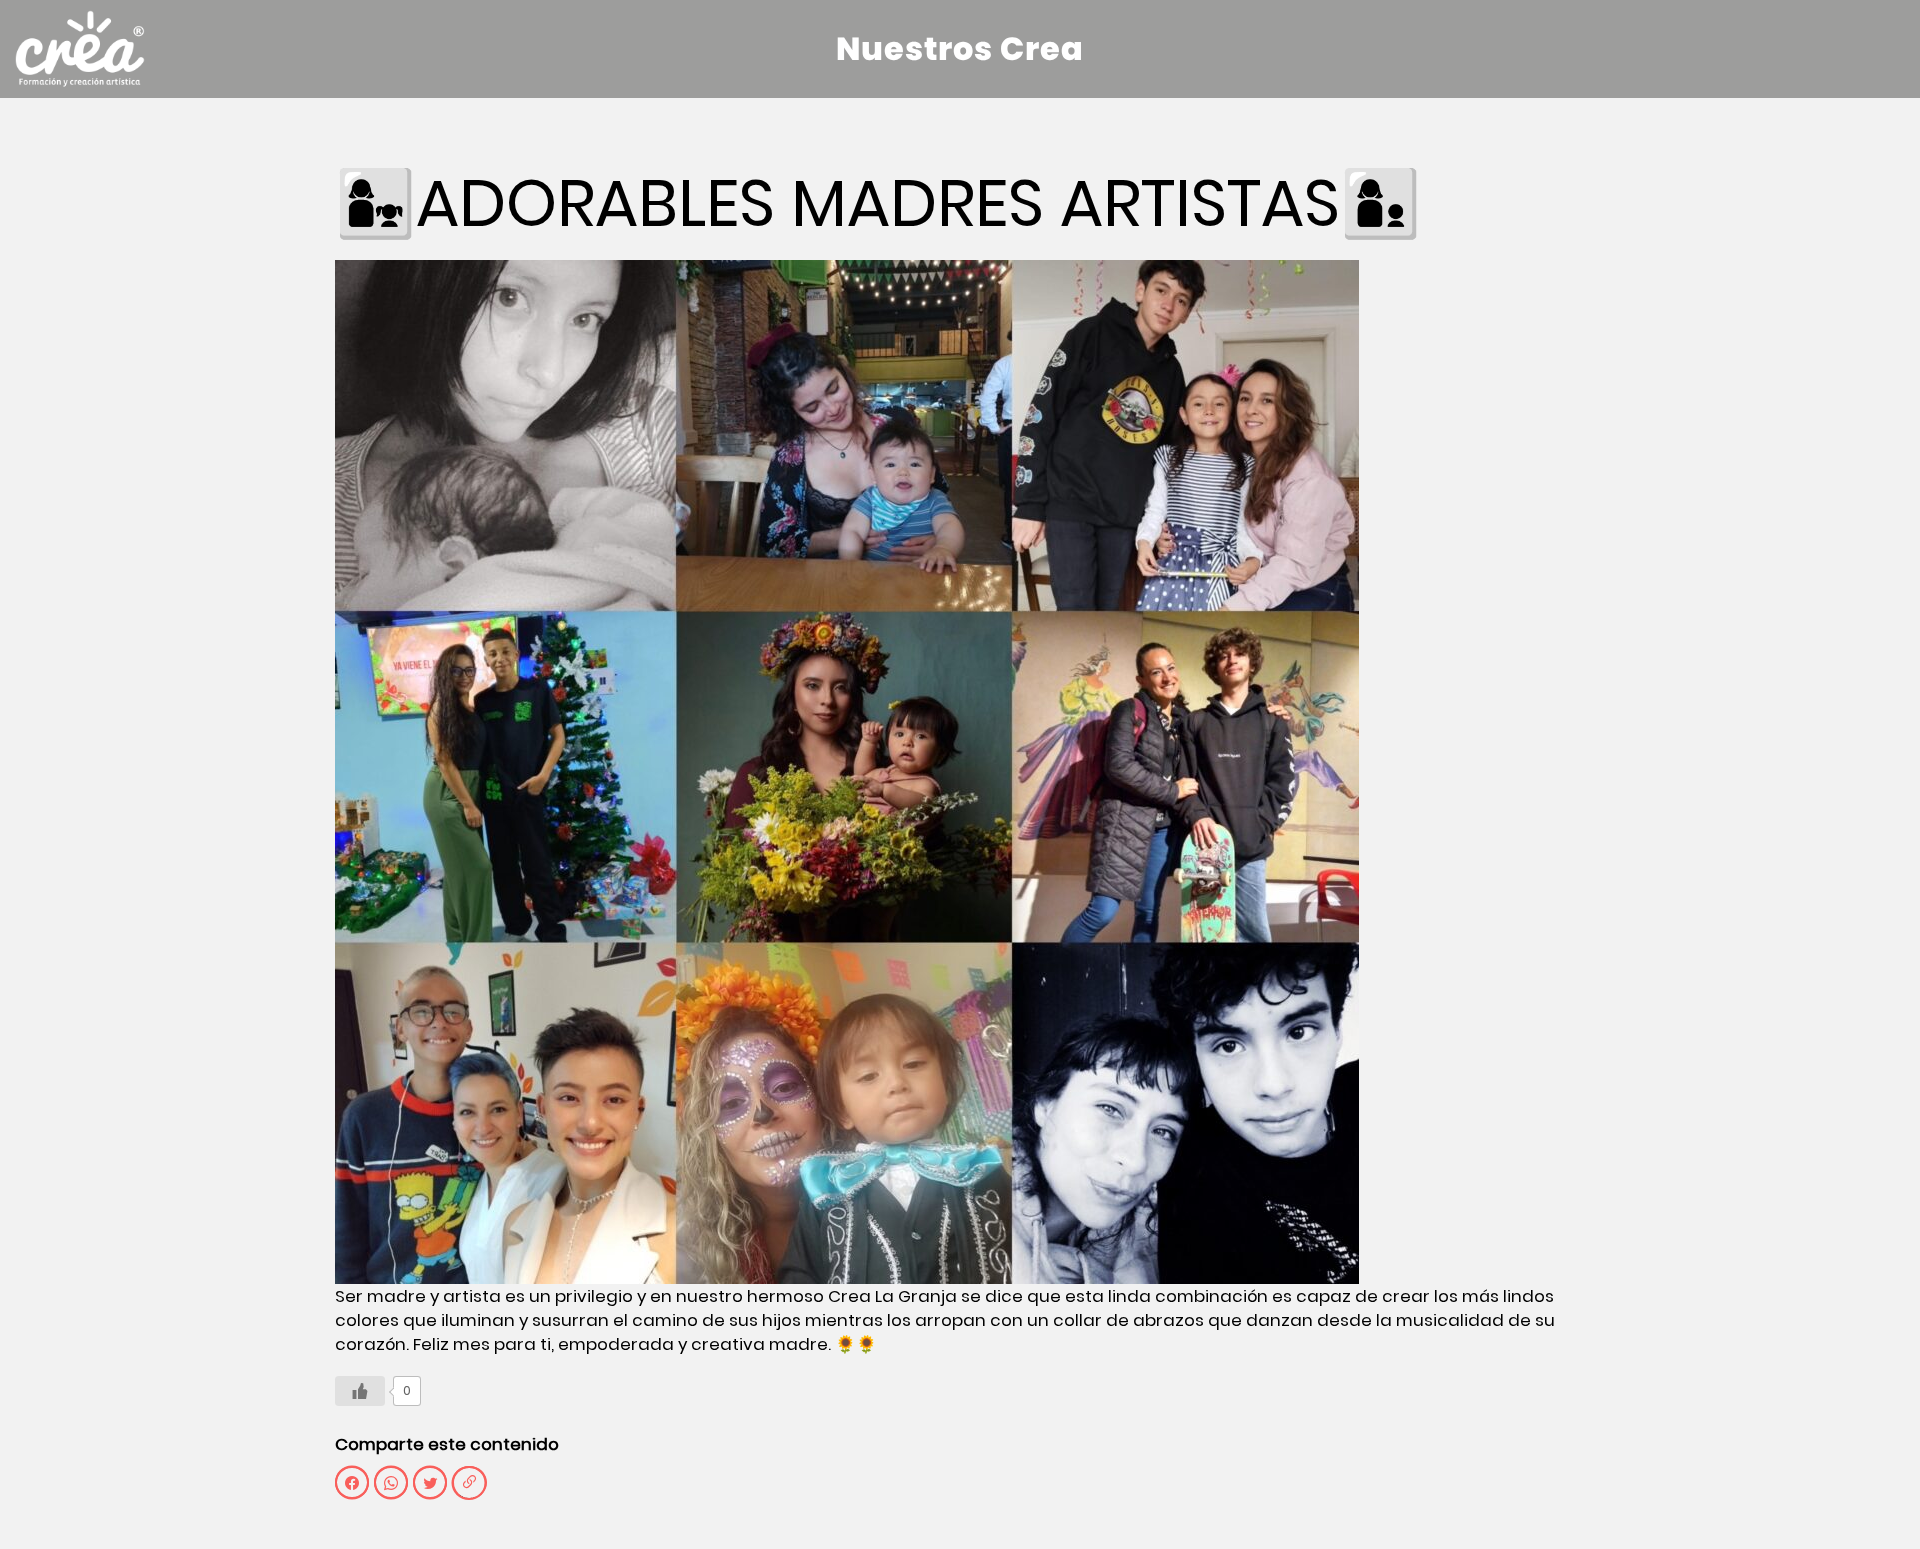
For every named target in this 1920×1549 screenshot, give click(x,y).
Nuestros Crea (960, 48)
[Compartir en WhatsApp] (391, 1482)
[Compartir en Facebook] (352, 1482)
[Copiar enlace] (469, 1482)
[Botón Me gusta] (360, 1391)
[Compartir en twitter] (430, 1482)
